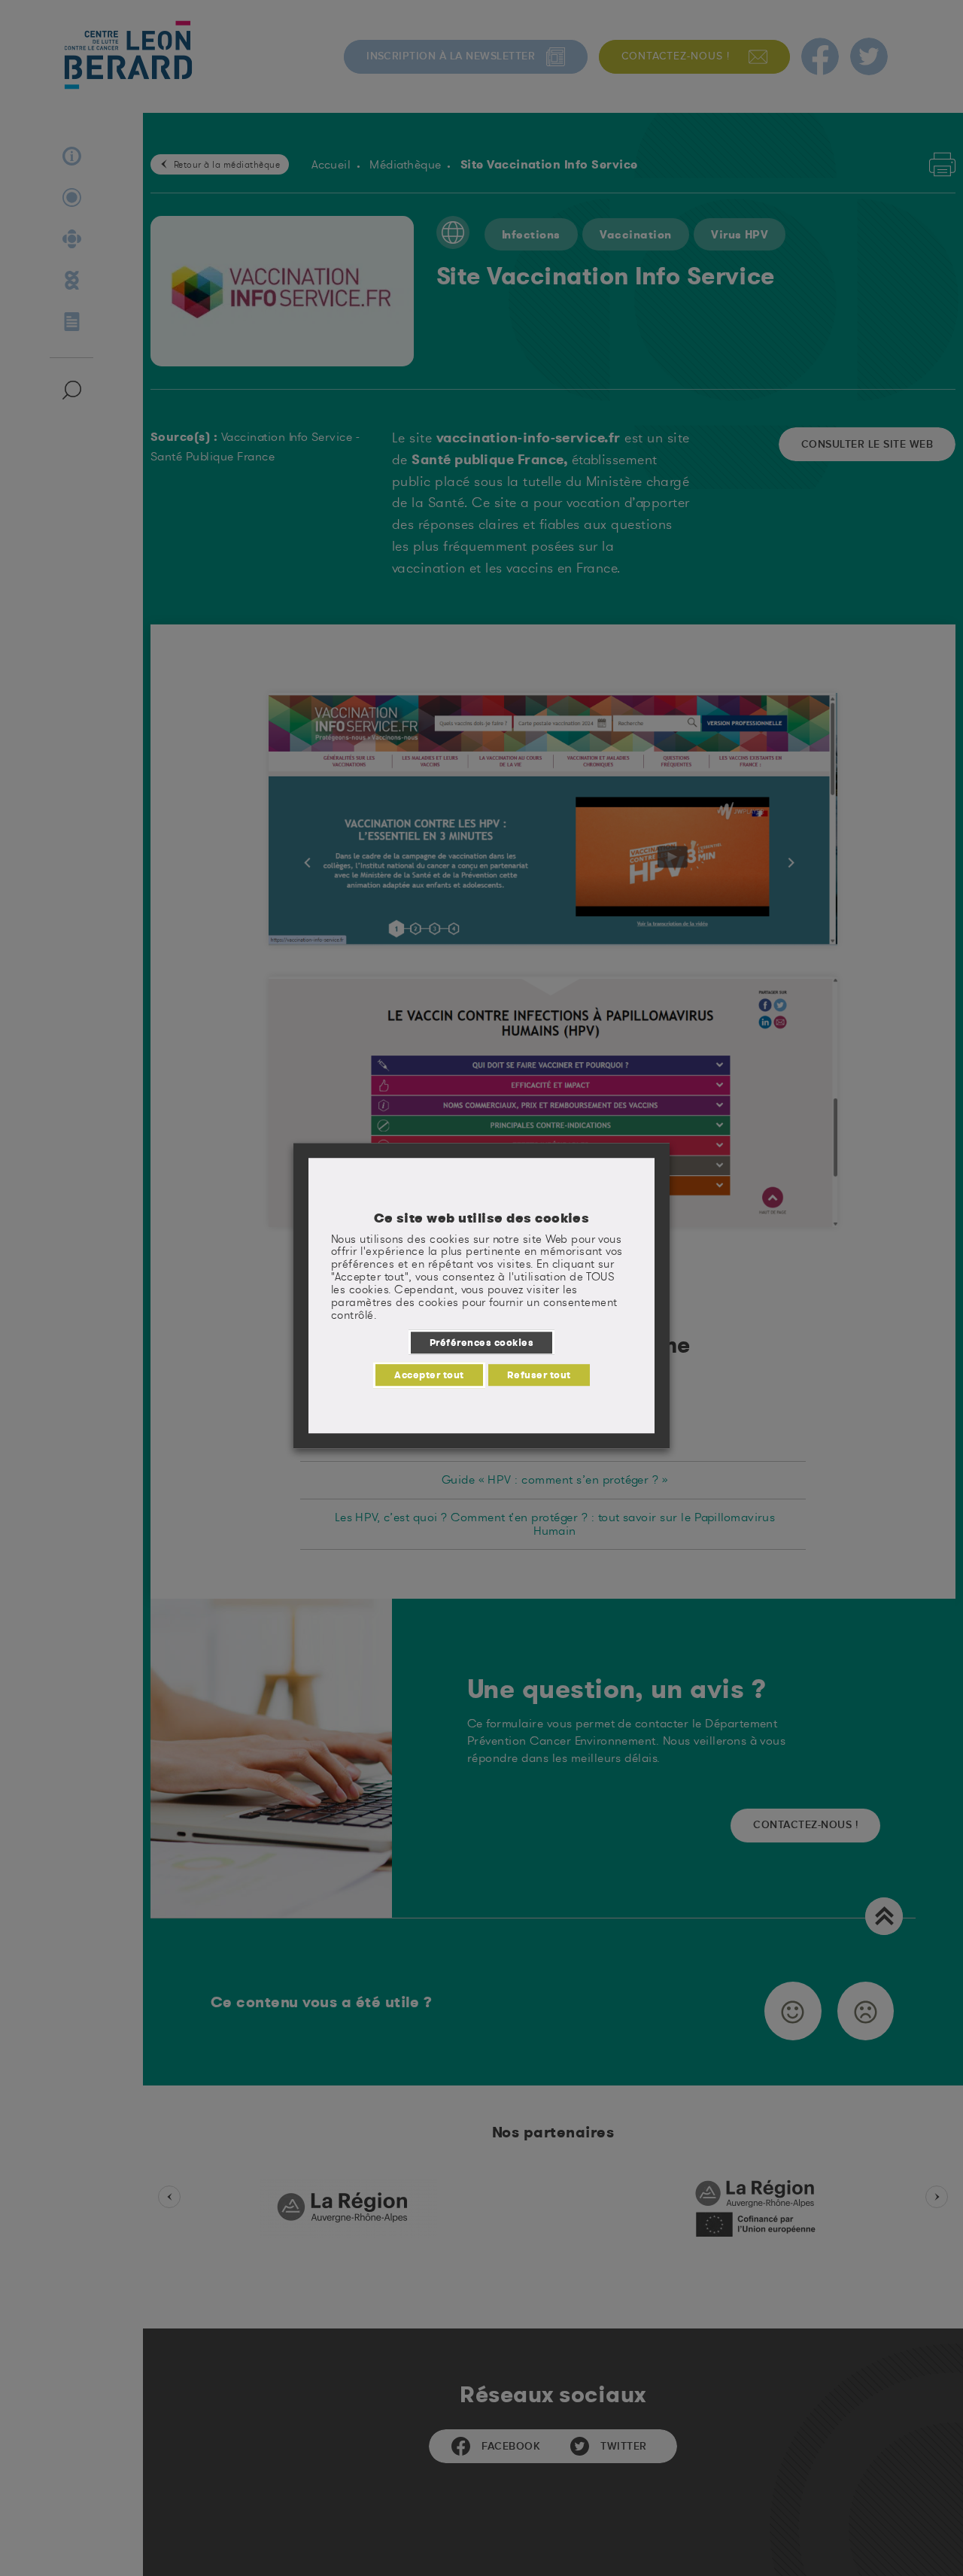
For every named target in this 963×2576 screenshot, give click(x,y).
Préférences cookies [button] (481, 1342)
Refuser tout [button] (539, 1375)
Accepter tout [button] (429, 1375)
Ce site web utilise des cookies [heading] (482, 1218)
